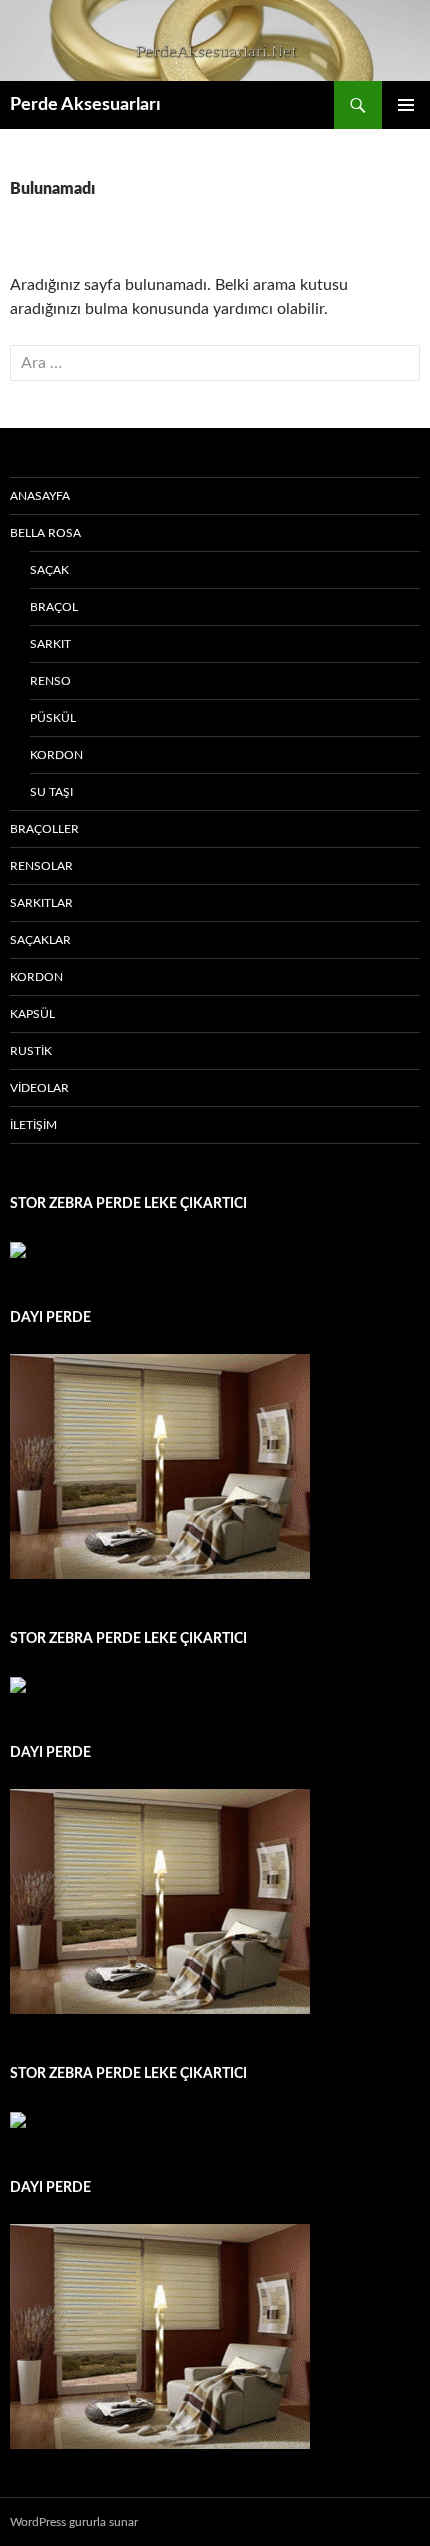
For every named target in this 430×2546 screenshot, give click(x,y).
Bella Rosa (45, 533)
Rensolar (41, 866)
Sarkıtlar (41, 903)
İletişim (33, 1125)
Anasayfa (40, 496)
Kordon (56, 755)
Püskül (53, 718)
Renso (50, 681)
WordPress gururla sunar (74, 2522)
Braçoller (44, 829)
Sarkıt (50, 644)
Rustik (31, 1051)
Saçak (49, 570)
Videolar (39, 1088)
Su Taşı (51, 792)
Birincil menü (406, 105)
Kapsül (32, 1014)
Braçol (54, 607)
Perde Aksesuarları (85, 105)
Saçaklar (40, 940)
